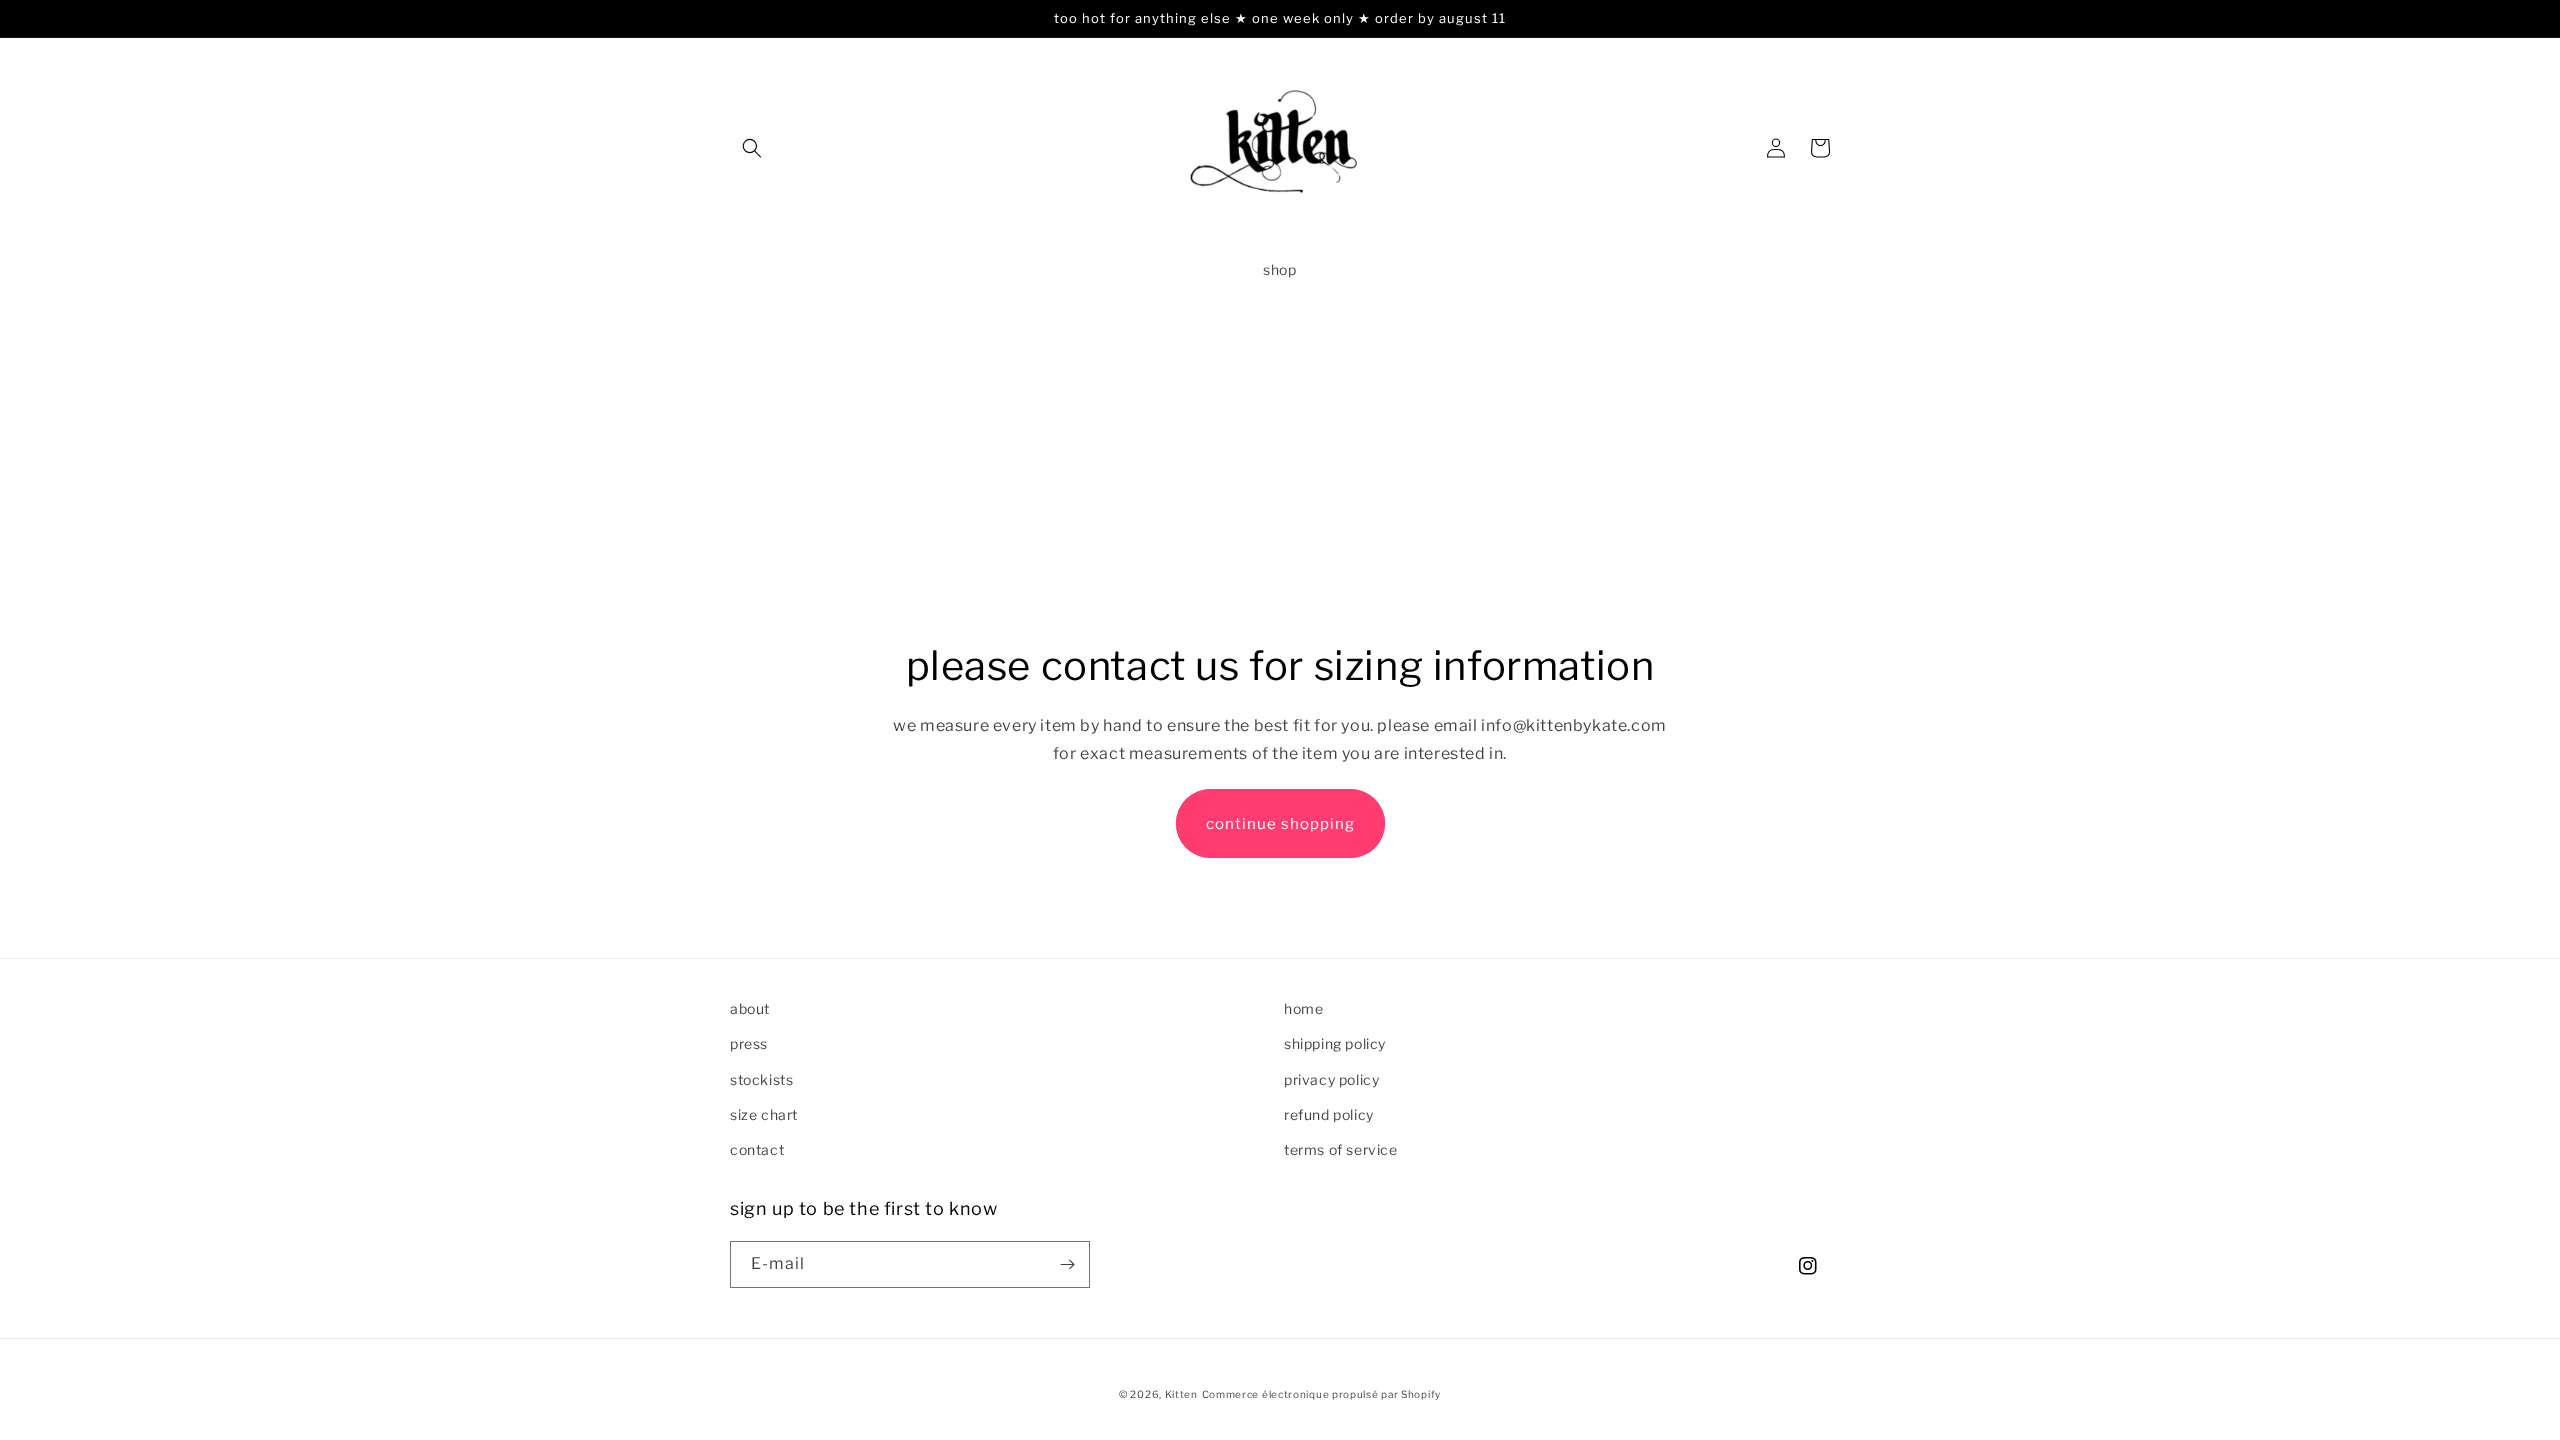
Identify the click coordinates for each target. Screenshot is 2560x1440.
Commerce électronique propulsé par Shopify (1321, 1394)
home (1303, 1008)
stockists (761, 1079)
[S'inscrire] (1067, 1264)
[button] (752, 148)
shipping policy (1335, 1043)
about (750, 1008)
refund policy (1329, 1114)
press (749, 1043)
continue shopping (1280, 824)
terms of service (1341, 1149)
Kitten (1181, 1394)
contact (757, 1149)
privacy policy (1331, 1079)
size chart (764, 1114)
